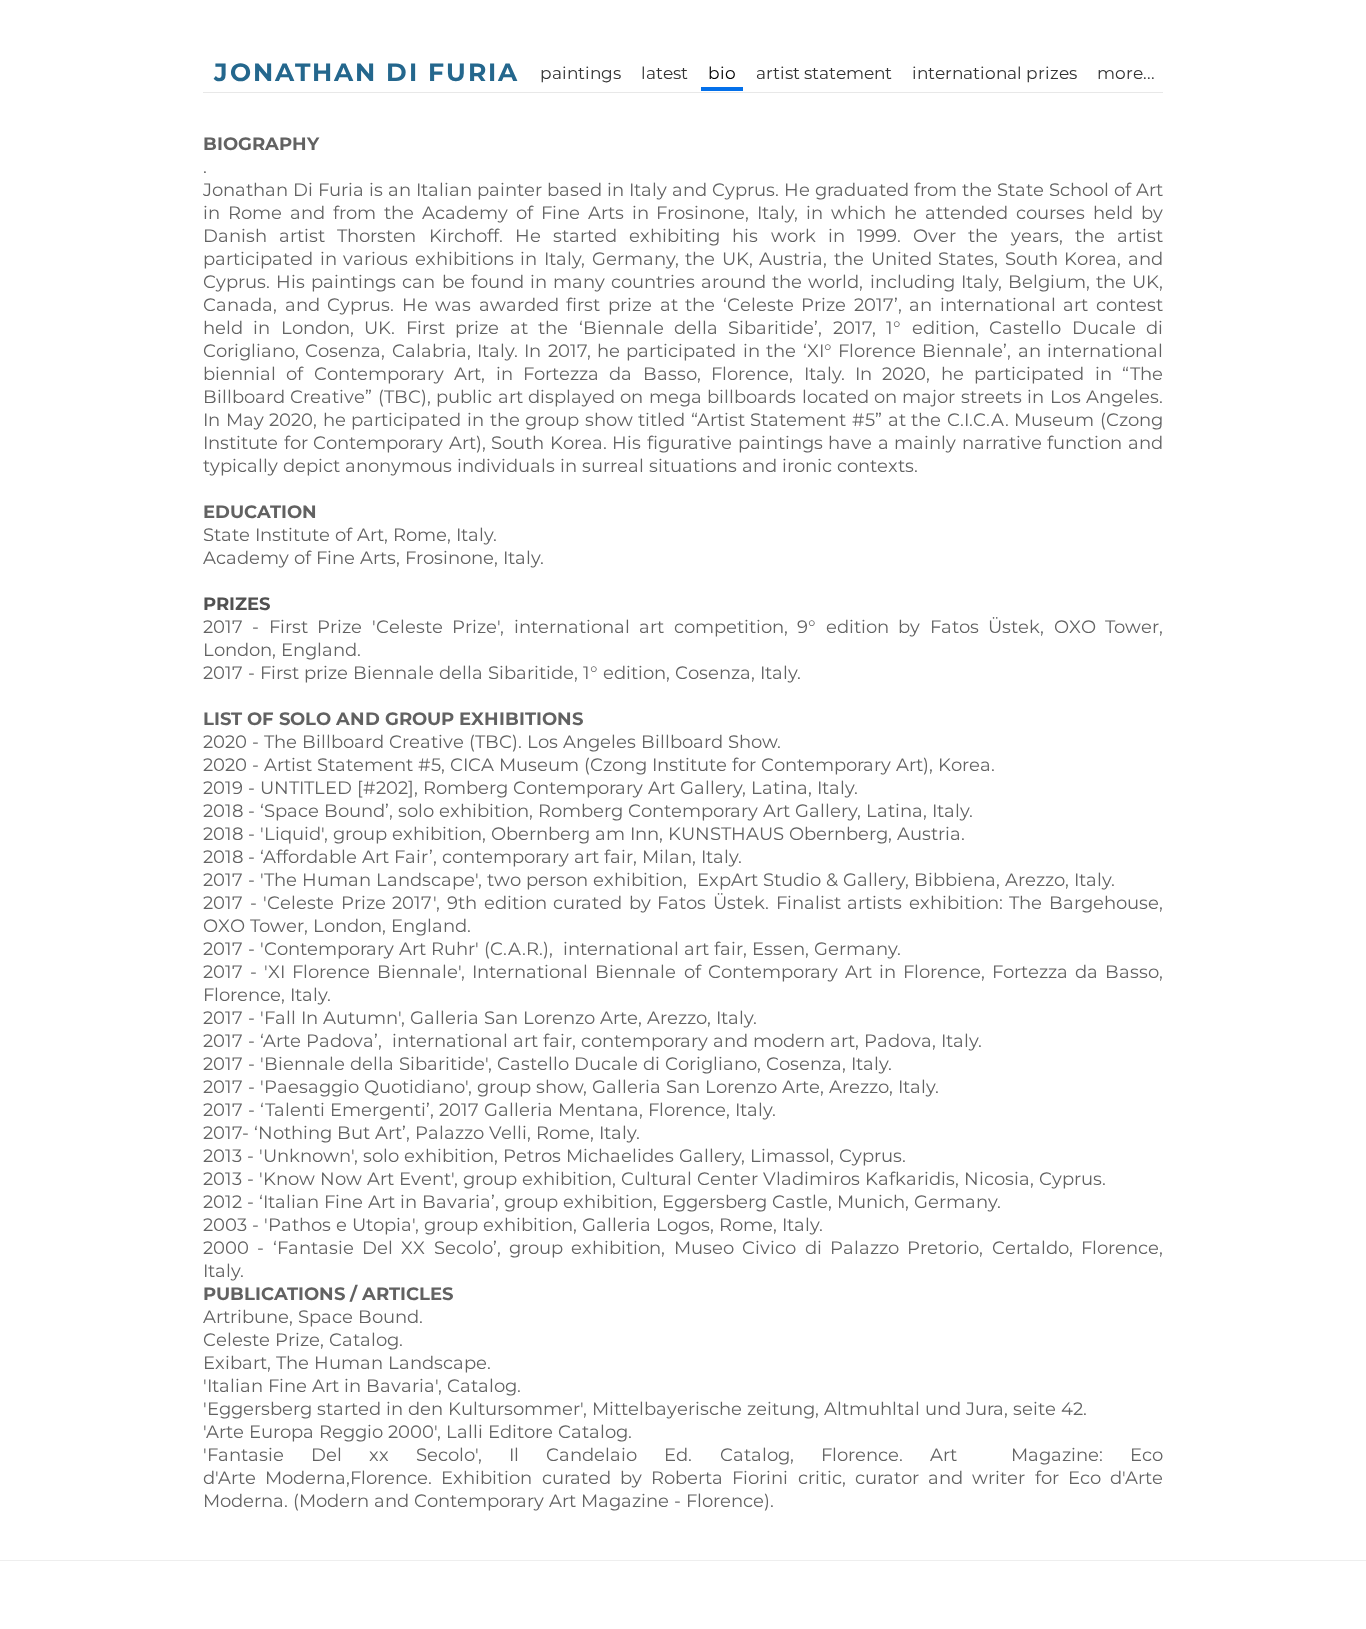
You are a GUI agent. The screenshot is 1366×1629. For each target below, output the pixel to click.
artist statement (824, 73)
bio (722, 73)
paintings (580, 73)
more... (1126, 73)
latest (664, 73)
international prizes (994, 73)
